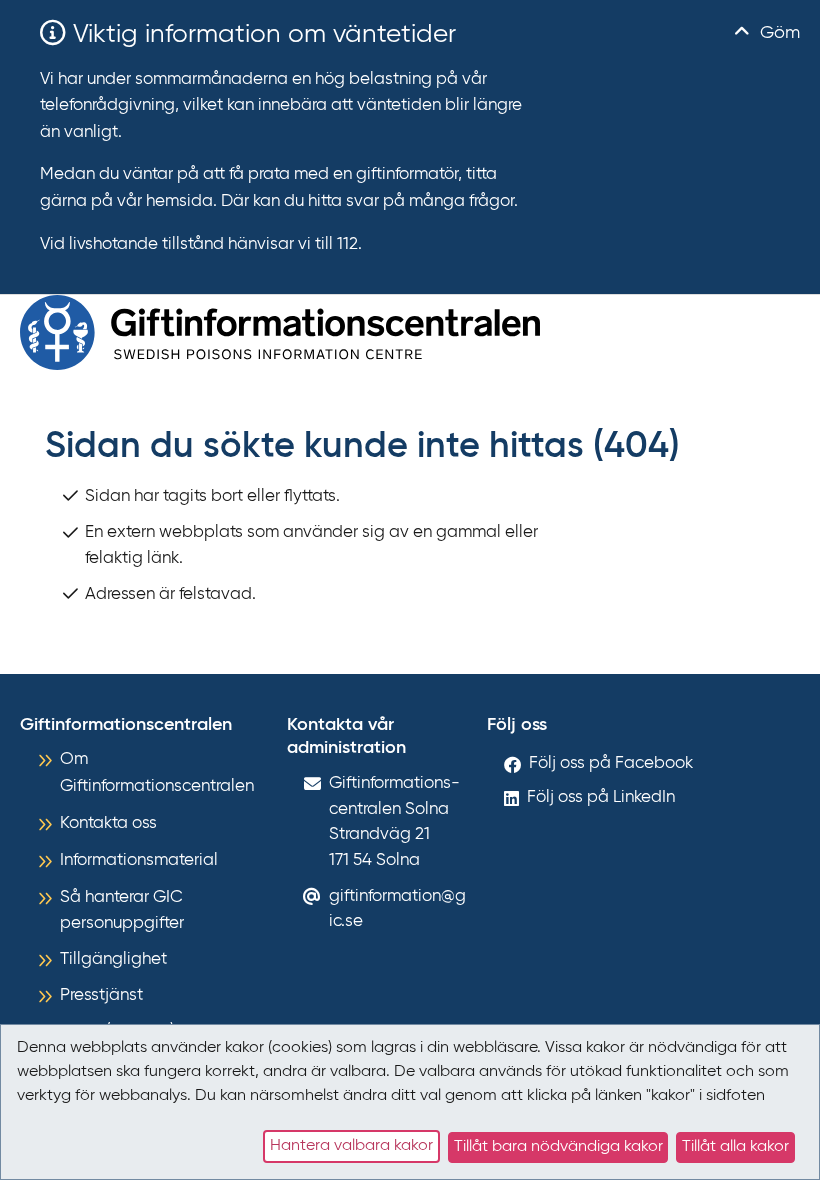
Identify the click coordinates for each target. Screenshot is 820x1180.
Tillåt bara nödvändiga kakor (558, 1147)
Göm (777, 33)
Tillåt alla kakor (735, 1147)
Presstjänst (101, 995)
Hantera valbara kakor (351, 1146)
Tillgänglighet (113, 959)
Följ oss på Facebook (611, 763)
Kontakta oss (108, 823)
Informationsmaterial (139, 860)
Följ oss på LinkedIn (601, 797)
